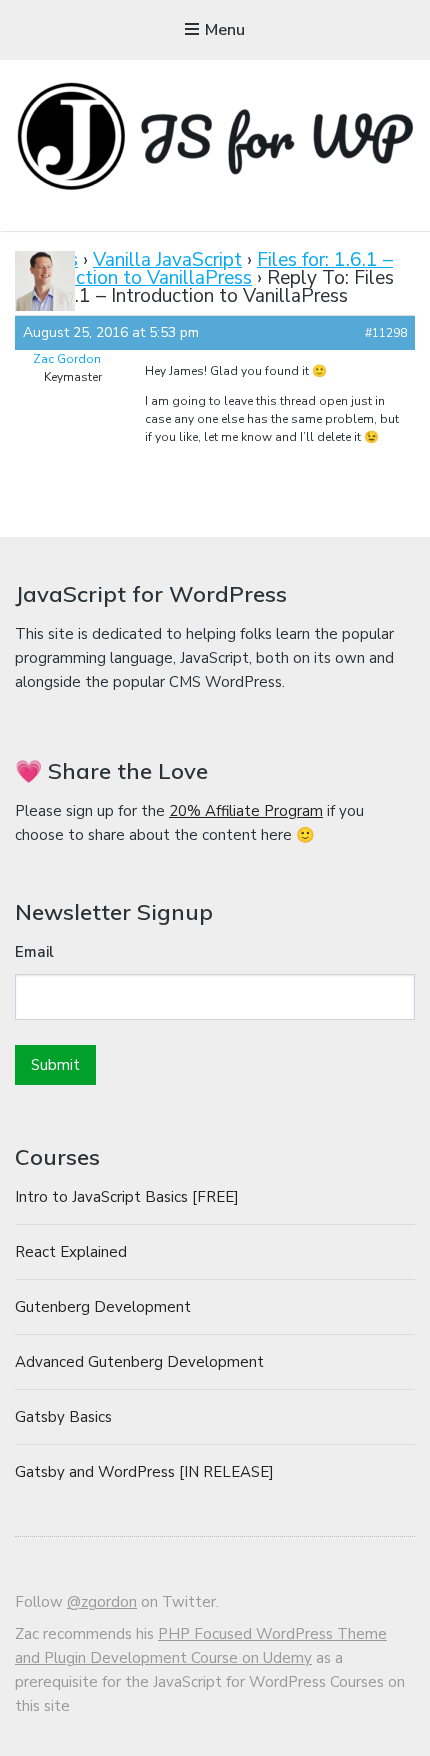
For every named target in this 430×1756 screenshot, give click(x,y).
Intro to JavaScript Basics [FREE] (127, 1197)
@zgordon (102, 1602)
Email (34, 952)
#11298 (386, 333)
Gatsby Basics (63, 1417)
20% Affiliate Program (246, 811)
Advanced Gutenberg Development (139, 1362)
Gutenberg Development (103, 1307)
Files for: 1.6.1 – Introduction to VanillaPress (204, 269)
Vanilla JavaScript (167, 260)
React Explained (71, 1252)
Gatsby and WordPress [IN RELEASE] (144, 1472)
